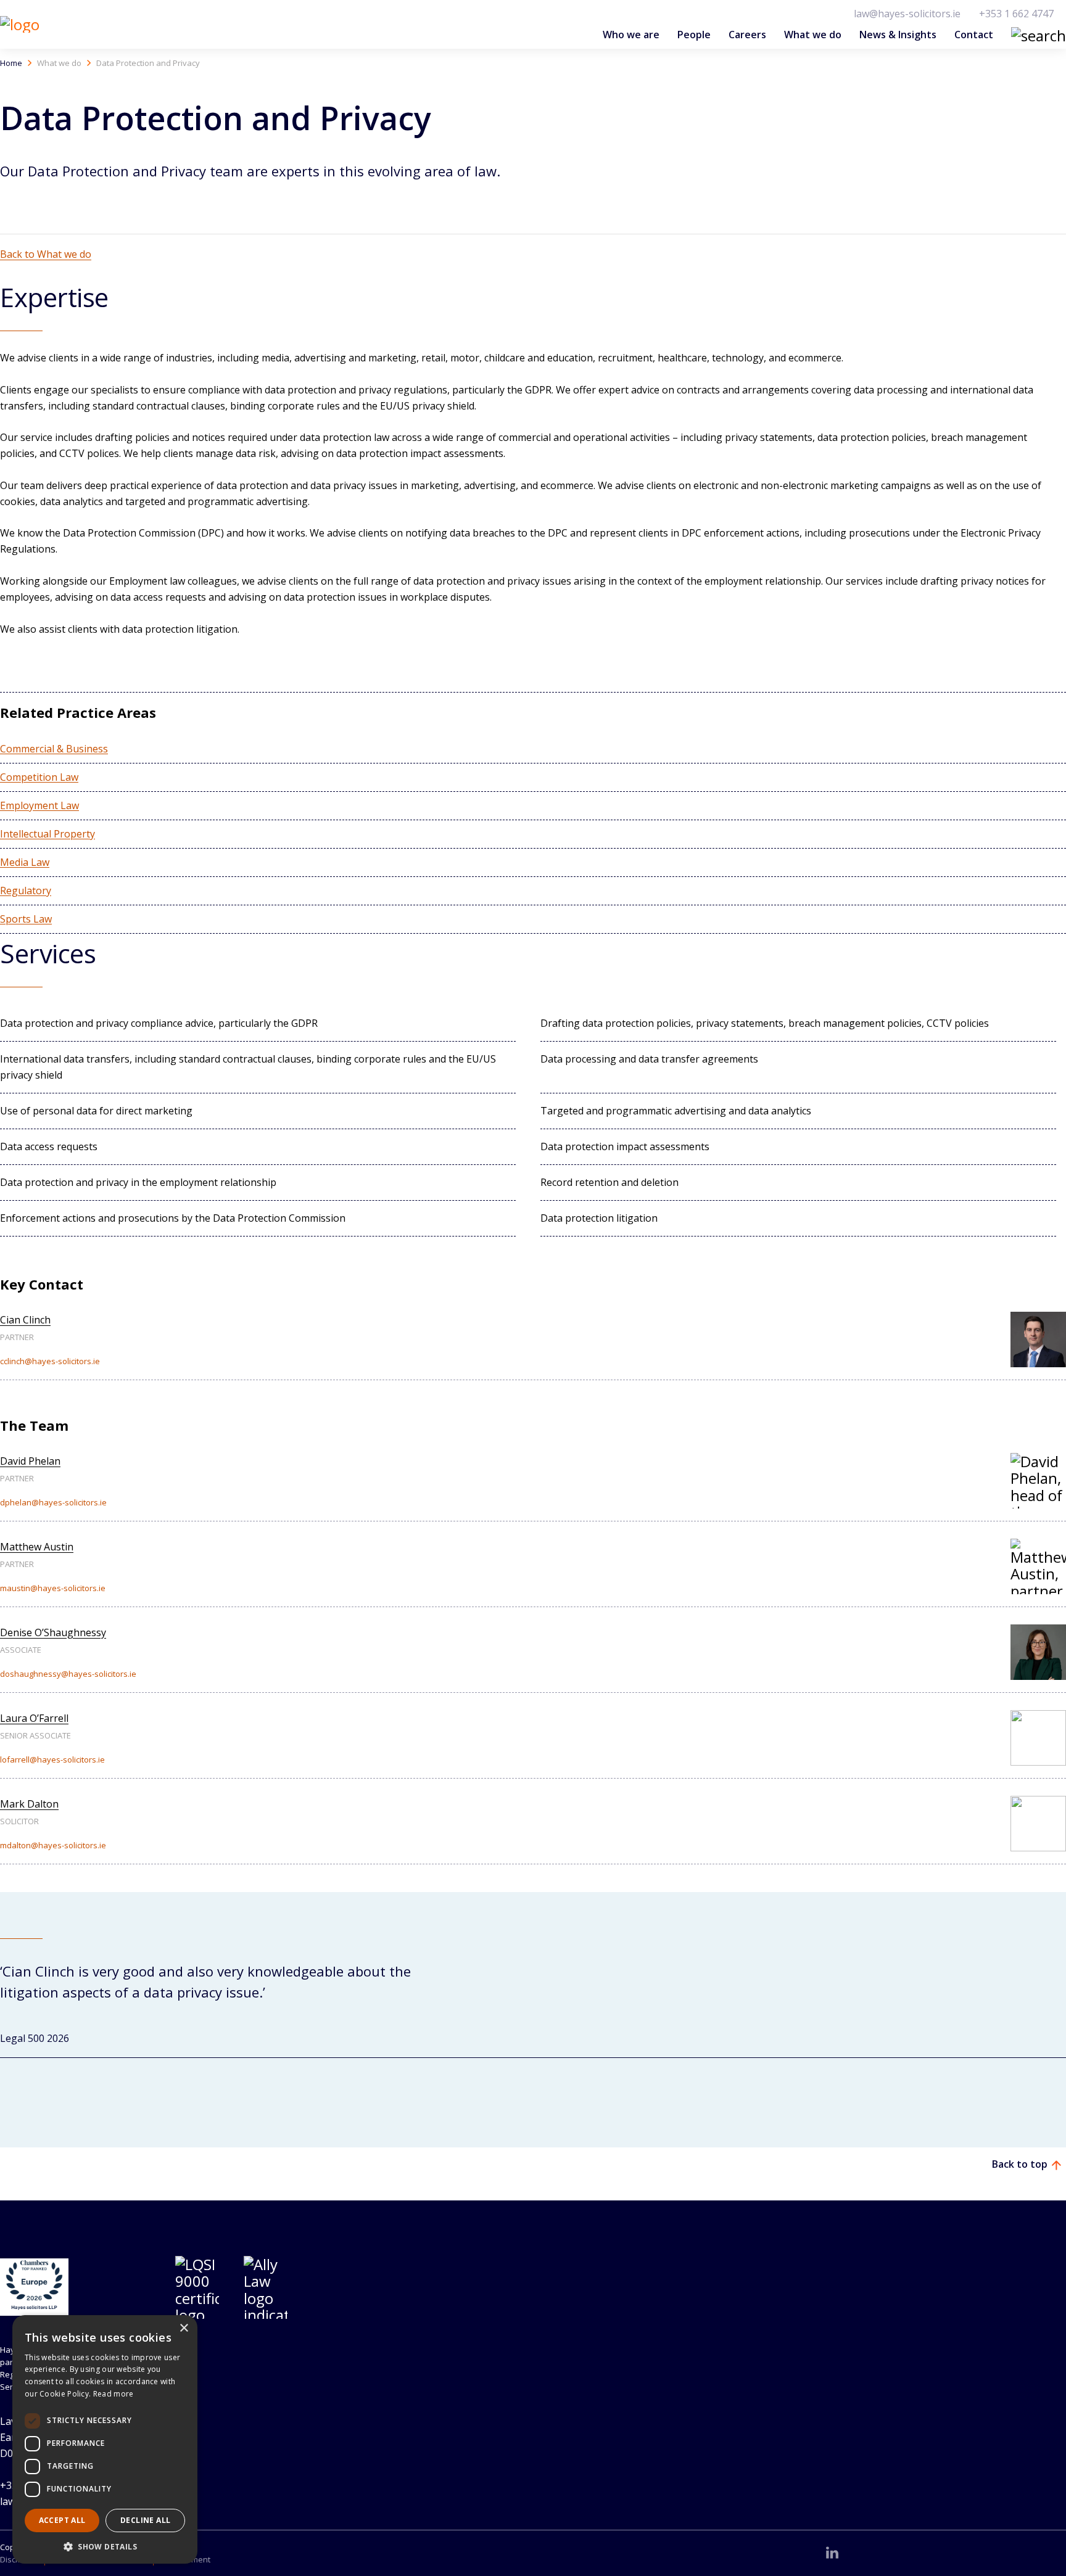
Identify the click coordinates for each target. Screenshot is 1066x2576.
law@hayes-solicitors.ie (907, 14)
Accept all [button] (62, 2520)
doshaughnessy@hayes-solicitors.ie (68, 1674)
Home (11, 63)
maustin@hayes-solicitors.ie (53, 1588)
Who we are (631, 35)
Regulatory (26, 891)
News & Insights (898, 35)
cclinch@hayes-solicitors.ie (50, 1361)
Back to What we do (46, 254)
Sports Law (26, 919)
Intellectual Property (48, 834)
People (694, 35)
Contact (974, 35)
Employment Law (39, 805)
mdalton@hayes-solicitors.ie (53, 1845)
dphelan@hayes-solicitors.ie (53, 1502)
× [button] (184, 2328)
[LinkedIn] (832, 2553)
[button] (1020, 2095)
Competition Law (39, 777)
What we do (813, 35)
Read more (114, 2394)
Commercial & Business (54, 749)
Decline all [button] (145, 2520)
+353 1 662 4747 (1016, 14)
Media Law (25, 862)
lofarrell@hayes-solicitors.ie (52, 1759)
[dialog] (105, 2439)
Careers (747, 35)
